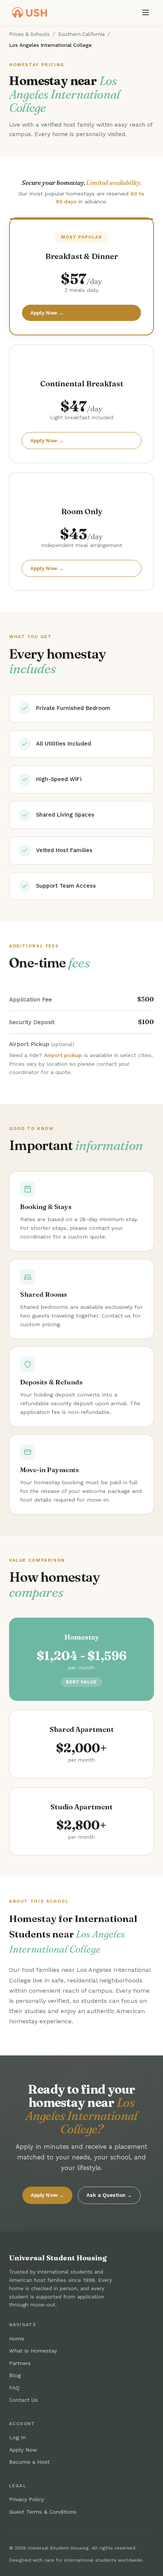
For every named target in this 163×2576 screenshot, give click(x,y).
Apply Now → (47, 313)
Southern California (81, 34)
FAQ (14, 2388)
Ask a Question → (109, 2195)
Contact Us (24, 2400)
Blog (15, 2375)
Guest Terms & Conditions (43, 2512)
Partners (20, 2363)
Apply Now (23, 2450)
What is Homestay (33, 2351)
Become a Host (29, 2462)
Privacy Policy (27, 2499)
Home (17, 2339)
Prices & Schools (29, 34)
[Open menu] (146, 12)
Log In (17, 2437)
